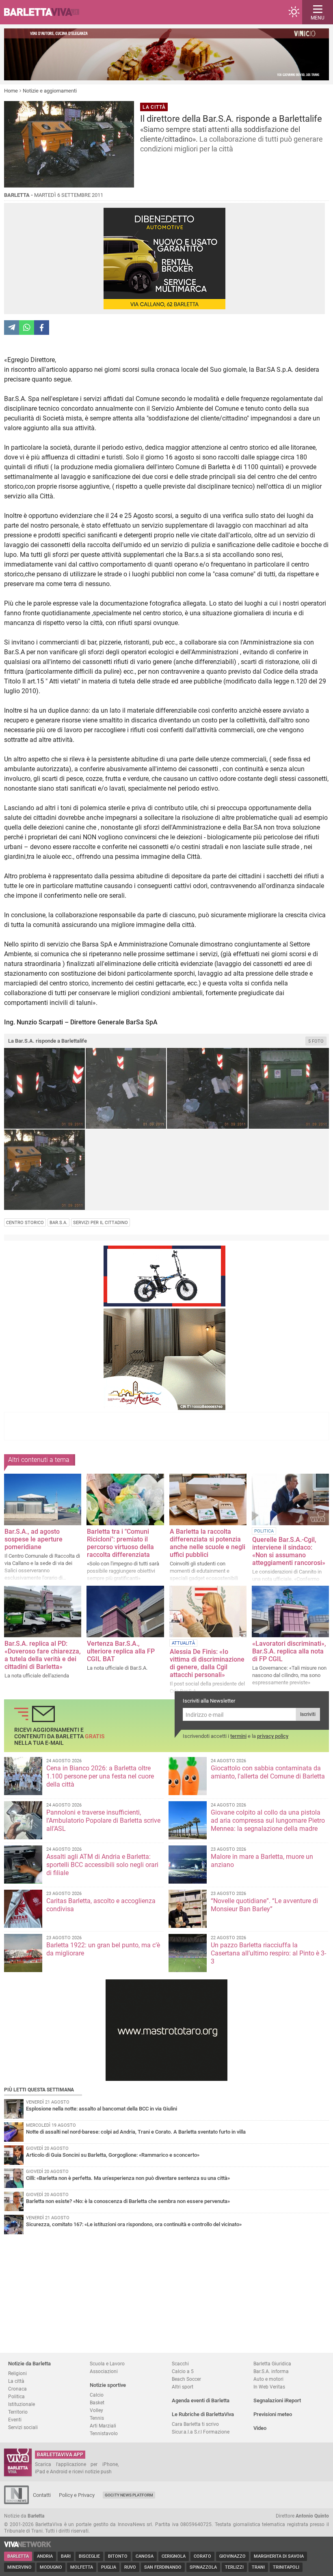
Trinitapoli (286, 2567)
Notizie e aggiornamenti (50, 91)
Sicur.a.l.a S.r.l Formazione (201, 2432)
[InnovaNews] (16, 2502)
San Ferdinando (163, 2567)
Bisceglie (89, 2556)
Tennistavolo (104, 2433)
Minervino (19, 2567)
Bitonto (118, 2556)
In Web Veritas (269, 2387)
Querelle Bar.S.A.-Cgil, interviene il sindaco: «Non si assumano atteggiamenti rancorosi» (289, 1551)
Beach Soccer (186, 2379)
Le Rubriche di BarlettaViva (203, 2414)
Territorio (18, 2412)
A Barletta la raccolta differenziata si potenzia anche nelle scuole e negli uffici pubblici (208, 1543)
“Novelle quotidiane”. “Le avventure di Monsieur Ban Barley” (264, 1905)
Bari (66, 2556)
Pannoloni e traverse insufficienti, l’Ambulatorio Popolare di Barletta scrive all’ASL (103, 1820)
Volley (96, 2410)
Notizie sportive (108, 2385)
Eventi (15, 2420)
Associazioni (104, 2371)
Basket (97, 2402)
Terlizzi (234, 2567)
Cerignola (174, 2556)
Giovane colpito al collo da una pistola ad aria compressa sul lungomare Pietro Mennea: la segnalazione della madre (268, 1820)
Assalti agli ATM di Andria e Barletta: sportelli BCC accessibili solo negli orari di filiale (102, 1865)
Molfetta (82, 2567)
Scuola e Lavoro (107, 2364)
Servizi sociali (23, 2427)
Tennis (97, 2418)
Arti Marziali (103, 2426)
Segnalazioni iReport (277, 2400)
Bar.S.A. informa (271, 2371)
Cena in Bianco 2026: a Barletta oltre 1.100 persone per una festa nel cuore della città (100, 1776)
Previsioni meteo (273, 2414)
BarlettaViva (45, 12)
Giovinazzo (232, 2556)
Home (11, 91)
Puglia (109, 2567)
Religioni (17, 2373)
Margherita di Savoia (279, 2556)
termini (238, 1736)
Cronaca (17, 2389)
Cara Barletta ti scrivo (195, 2424)
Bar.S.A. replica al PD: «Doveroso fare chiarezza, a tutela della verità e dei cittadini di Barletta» (43, 1655)
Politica (16, 2396)
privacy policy (273, 1736)
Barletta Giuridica (272, 2364)
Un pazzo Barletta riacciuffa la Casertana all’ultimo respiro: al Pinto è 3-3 (268, 1953)
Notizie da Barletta (29, 2364)
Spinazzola (203, 2567)
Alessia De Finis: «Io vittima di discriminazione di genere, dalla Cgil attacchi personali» (207, 1663)
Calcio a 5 (183, 2371)
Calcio (97, 2395)
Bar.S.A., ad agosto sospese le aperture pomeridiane (34, 1539)
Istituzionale (22, 2404)
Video (260, 2428)
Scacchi (180, 2364)
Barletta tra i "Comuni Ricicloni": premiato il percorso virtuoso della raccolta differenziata (120, 1543)
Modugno (51, 2567)
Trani (258, 2567)
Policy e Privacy (77, 2495)
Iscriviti (308, 1714)
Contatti (42, 2495)
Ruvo (130, 2567)
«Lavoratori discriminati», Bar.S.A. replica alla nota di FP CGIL (289, 1651)
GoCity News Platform (129, 2495)
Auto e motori (268, 2379)
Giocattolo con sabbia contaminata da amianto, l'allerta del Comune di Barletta (268, 1772)
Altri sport (183, 2387)
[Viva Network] (28, 2545)
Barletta (18, 2556)
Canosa (145, 2556)
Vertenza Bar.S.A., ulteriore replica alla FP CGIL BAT (121, 1651)
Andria (45, 2556)
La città (16, 2381)
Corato (202, 2556)
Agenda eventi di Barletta (201, 2400)
